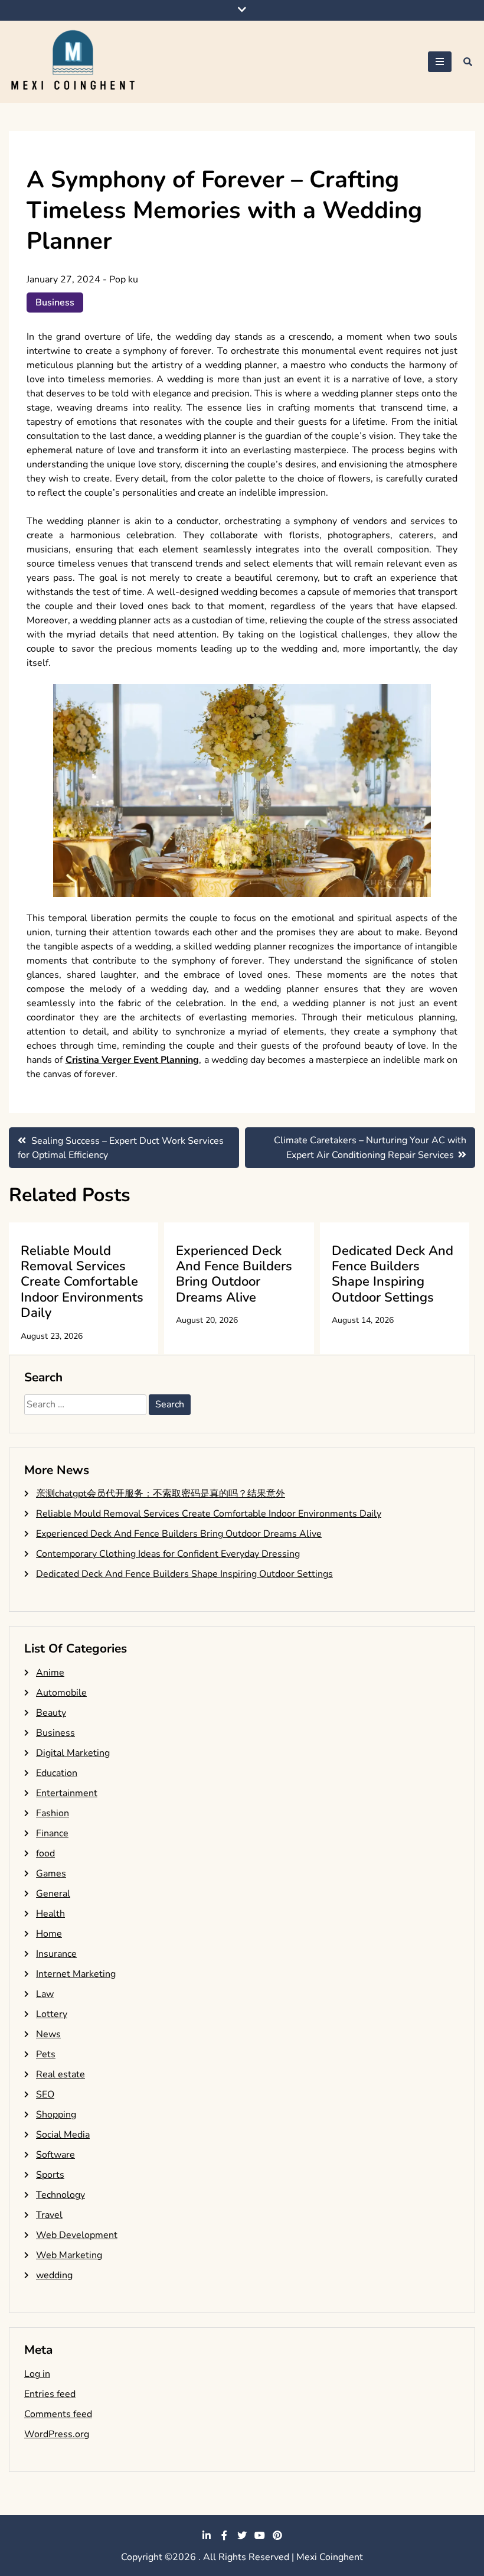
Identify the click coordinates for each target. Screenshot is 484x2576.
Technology (60, 2195)
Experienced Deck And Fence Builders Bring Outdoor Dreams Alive (234, 1274)
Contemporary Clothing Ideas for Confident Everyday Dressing (168, 1554)
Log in (37, 2374)
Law (45, 1994)
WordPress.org (57, 2434)
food (45, 1853)
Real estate (60, 2074)
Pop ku (124, 279)
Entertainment (67, 1793)
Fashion (53, 1813)
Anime (50, 1673)
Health (50, 1914)
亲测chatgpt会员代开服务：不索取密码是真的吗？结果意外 (161, 1494)
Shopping (56, 2115)
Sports (50, 2175)
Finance (52, 1833)
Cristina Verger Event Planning (133, 1060)
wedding (54, 2275)
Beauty (51, 1713)
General (53, 1894)
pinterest (277, 2535)
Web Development (77, 2235)
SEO (45, 2094)
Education (57, 1773)
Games (51, 1874)
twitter (242, 2535)
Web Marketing (69, 2255)
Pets (46, 2054)
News (48, 2034)
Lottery (52, 2014)
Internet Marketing (76, 1974)
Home (49, 1934)
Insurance (56, 1954)
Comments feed (58, 2414)
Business (55, 303)
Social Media (63, 2135)
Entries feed (50, 2394)
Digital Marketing (73, 1753)
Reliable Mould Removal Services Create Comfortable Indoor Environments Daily (82, 1282)
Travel (49, 2215)
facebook (224, 2535)
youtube (260, 2535)
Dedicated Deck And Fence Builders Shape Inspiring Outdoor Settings (393, 1274)
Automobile (61, 1693)
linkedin (207, 2535)
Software (55, 2155)
